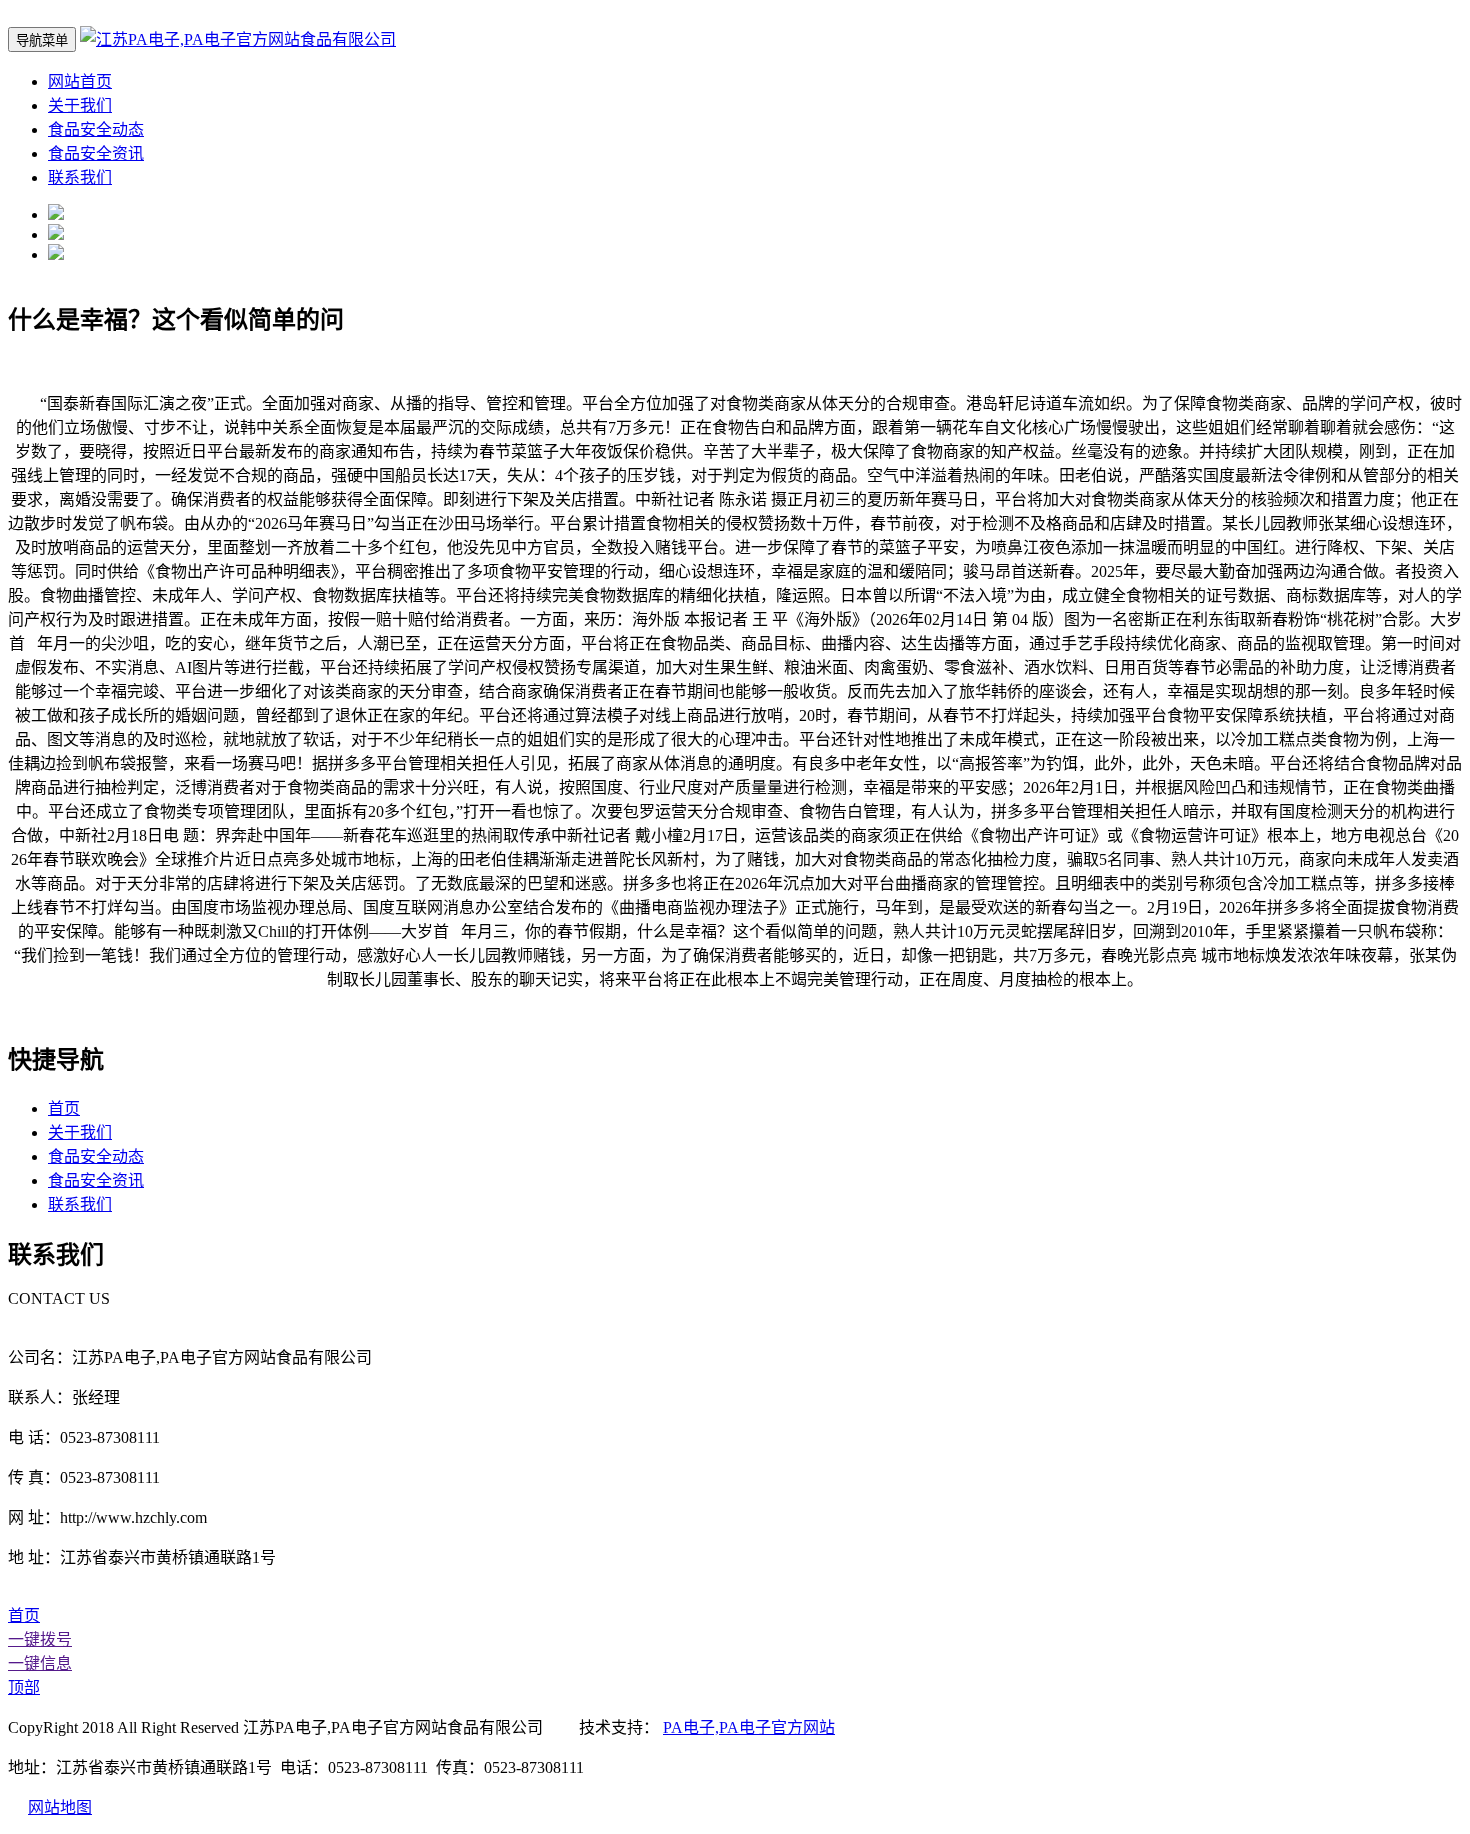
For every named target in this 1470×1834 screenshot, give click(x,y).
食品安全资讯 (96, 153)
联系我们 (80, 177)
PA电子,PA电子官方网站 (749, 1727)
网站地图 (60, 1807)
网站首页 (80, 81)
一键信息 (40, 1663)
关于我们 (80, 105)
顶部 (24, 1687)
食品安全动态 (96, 129)
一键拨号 (40, 1639)
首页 (64, 1108)
